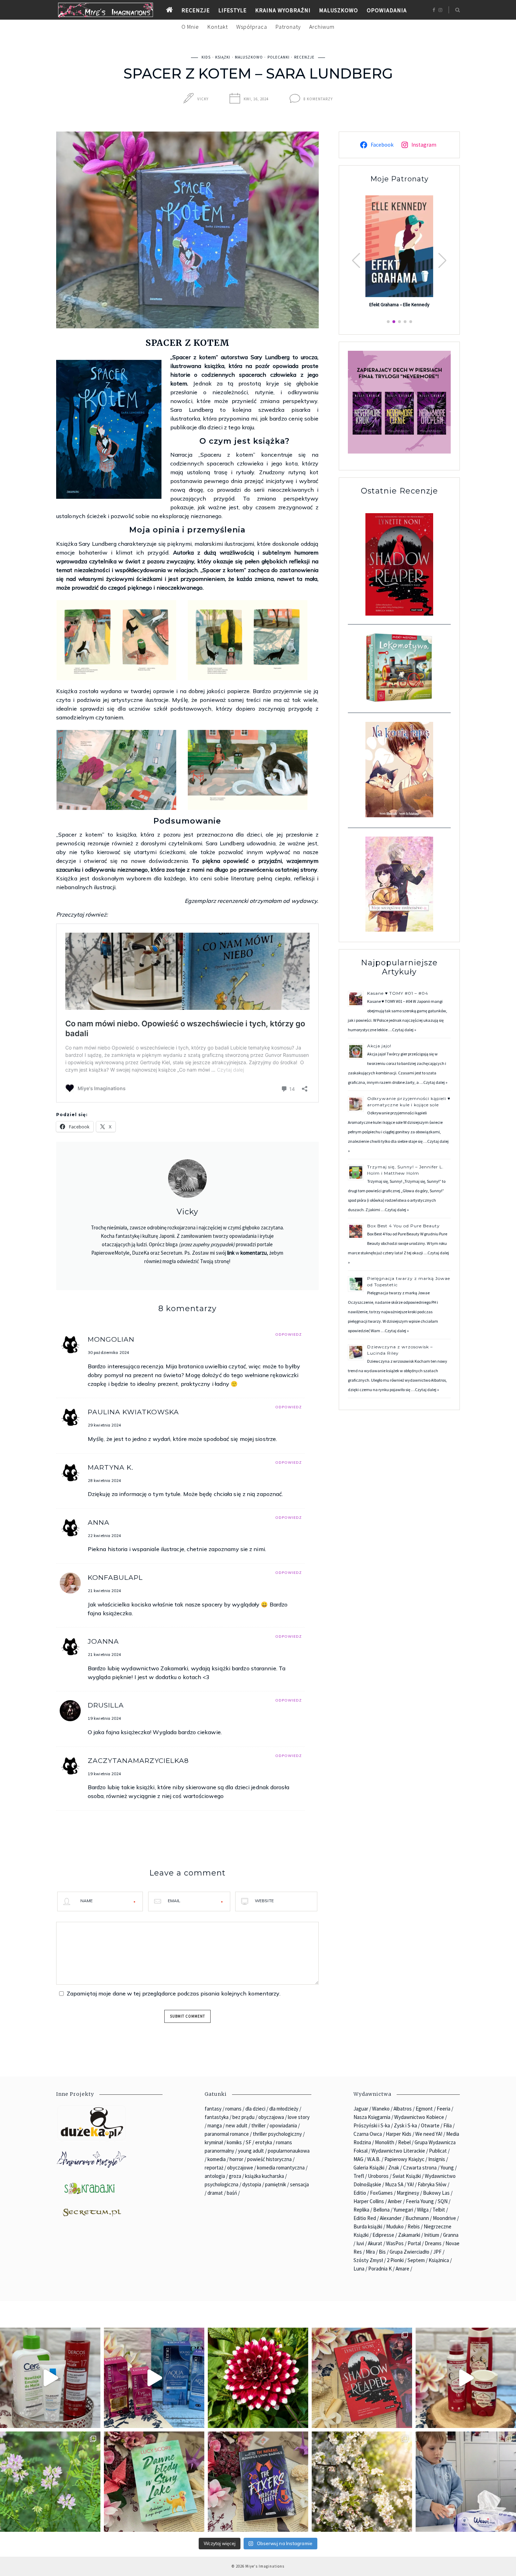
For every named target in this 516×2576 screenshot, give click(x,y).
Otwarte (430, 2125)
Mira (370, 2252)
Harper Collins (369, 2201)
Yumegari (403, 2210)
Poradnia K (380, 2269)
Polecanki (279, 57)
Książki (223, 57)
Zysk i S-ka (405, 2125)
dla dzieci (255, 2109)
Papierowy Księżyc (404, 2159)
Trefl (359, 2176)
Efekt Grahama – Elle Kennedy (399, 305)
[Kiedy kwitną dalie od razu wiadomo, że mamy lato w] (258, 2378)
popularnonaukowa (289, 2151)
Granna (451, 2235)
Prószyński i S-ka (372, 2125)
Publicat (438, 2151)
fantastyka (217, 2117)
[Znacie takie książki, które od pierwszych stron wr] (362, 2378)
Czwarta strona (420, 2168)
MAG (358, 2159)
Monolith (385, 2142)
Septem (416, 2260)
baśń (232, 2193)
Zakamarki (409, 2235)
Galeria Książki (369, 2168)
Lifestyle (233, 10)
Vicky (203, 99)
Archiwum (322, 27)
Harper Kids (399, 2134)
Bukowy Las (436, 2193)
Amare (402, 2269)
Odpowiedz (289, 1334)
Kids (206, 57)
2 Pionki (395, 2260)
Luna (359, 2269)
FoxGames (381, 2193)
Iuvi (360, 2243)
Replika (361, 2210)
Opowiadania (387, 10)
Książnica (439, 2260)
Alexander (391, 2218)
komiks (234, 2142)
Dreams (433, 2243)
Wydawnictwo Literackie (398, 2151)
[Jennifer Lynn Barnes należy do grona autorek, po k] (258, 2482)
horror (236, 2159)
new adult (237, 2125)
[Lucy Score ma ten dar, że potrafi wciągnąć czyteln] (154, 2482)
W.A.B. (374, 2159)
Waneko (381, 2109)
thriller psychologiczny (277, 2134)
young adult (251, 2151)
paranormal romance (227, 2134)
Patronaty (288, 27)
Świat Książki (407, 2176)
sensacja (299, 2184)
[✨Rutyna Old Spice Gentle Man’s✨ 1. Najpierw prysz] (466, 2378)
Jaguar (361, 2109)
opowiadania (283, 2125)
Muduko (395, 2226)
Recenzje (196, 10)
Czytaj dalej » (404, 1030)
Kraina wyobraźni (283, 10)
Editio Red (365, 2218)
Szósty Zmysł (368, 2260)
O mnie (190, 27)
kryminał (214, 2142)
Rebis (414, 2226)
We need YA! (429, 2134)
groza (235, 2176)
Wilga (423, 2210)
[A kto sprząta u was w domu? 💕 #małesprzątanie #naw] (466, 2482)
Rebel (404, 2142)
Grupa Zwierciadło (409, 2252)
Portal (414, 2243)
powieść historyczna (269, 2159)
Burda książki (368, 2226)
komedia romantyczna (281, 2168)
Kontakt (218, 27)
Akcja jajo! (379, 1046)
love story (299, 2117)
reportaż (214, 2168)
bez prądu (243, 2117)
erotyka (264, 2142)
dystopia (252, 2184)
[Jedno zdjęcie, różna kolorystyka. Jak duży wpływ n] (362, 2482)
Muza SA (394, 2184)
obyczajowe (240, 2168)
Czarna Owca (368, 2134)
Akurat (375, 2243)
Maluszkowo (339, 10)
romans (233, 2109)
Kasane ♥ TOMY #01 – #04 (398, 993)
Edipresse (383, 2235)
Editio (360, 2193)
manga (215, 2125)
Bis (382, 2252)
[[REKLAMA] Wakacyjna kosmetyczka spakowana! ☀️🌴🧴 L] (50, 2378)
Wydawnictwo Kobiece (419, 2117)
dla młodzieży (284, 2109)
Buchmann (417, 2218)
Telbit (439, 2210)
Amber (395, 2201)
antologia (215, 2176)
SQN (443, 2201)
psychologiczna (221, 2184)
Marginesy (408, 2193)
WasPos (395, 2243)
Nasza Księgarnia (372, 2117)
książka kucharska (264, 2176)
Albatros (403, 2109)
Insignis (437, 2159)
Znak (394, 2168)
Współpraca (252, 27)
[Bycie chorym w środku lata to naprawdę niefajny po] (50, 2482)
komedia (217, 2159)
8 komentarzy (318, 99)
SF (249, 2142)
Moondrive (444, 2218)
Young (447, 2168)
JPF (437, 2252)
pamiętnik (276, 2184)
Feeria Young (420, 2201)
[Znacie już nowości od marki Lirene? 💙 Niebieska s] (154, 2378)
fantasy (213, 2109)
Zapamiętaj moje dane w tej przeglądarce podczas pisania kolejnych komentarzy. (174, 1993)
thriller (259, 2125)
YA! (411, 2184)
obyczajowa (271, 2117)
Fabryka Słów (432, 2184)
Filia (448, 2125)
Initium (432, 2235)
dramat (215, 2193)
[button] (442, 261)
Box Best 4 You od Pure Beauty (403, 1226)
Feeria (444, 2109)
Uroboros (378, 2176)
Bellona (381, 2210)
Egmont (424, 2109)
